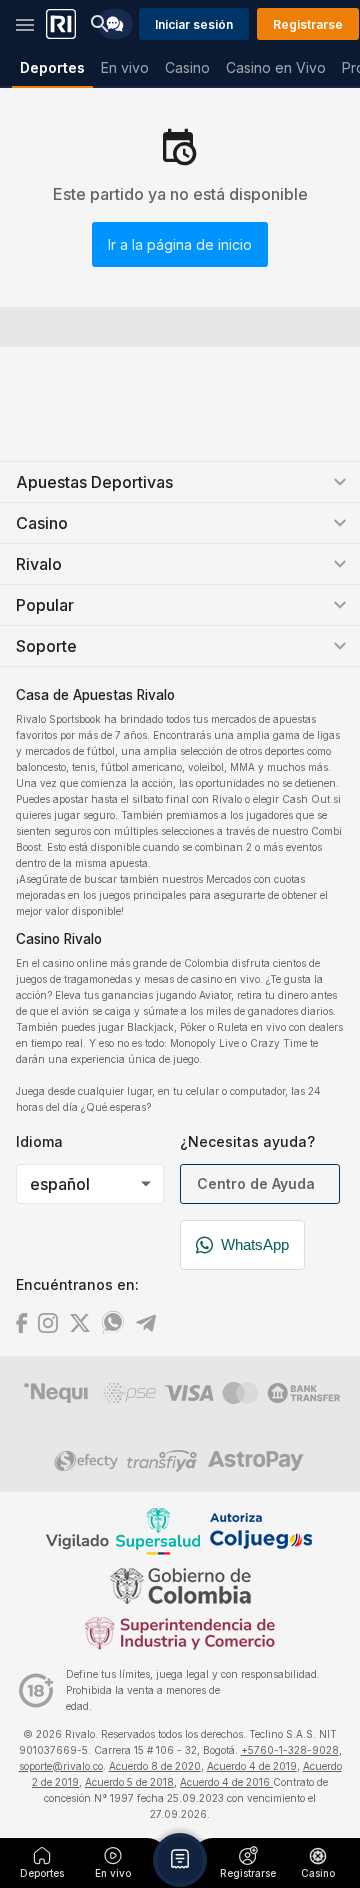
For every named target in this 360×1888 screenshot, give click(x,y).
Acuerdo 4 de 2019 (252, 1766)
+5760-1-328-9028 (290, 1750)
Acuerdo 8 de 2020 (155, 1766)
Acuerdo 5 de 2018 (129, 1782)
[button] (180, 1860)
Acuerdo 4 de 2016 (226, 1782)
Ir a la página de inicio (180, 244)
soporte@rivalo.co (61, 1766)
